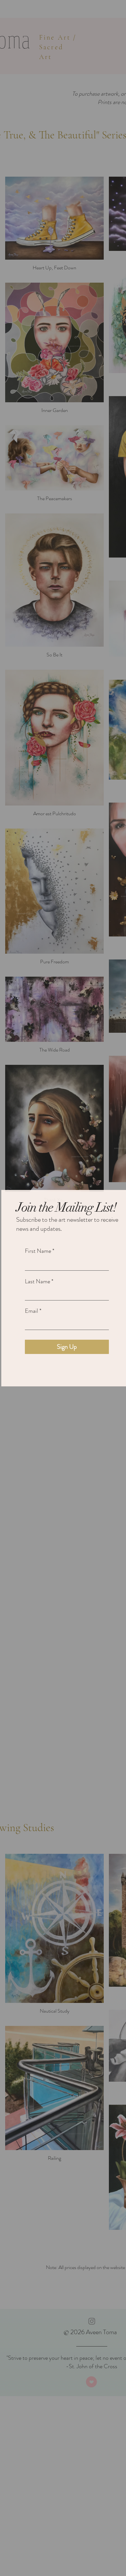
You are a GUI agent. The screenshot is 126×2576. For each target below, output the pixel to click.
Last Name (37, 1281)
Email (31, 1311)
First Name (38, 1251)
